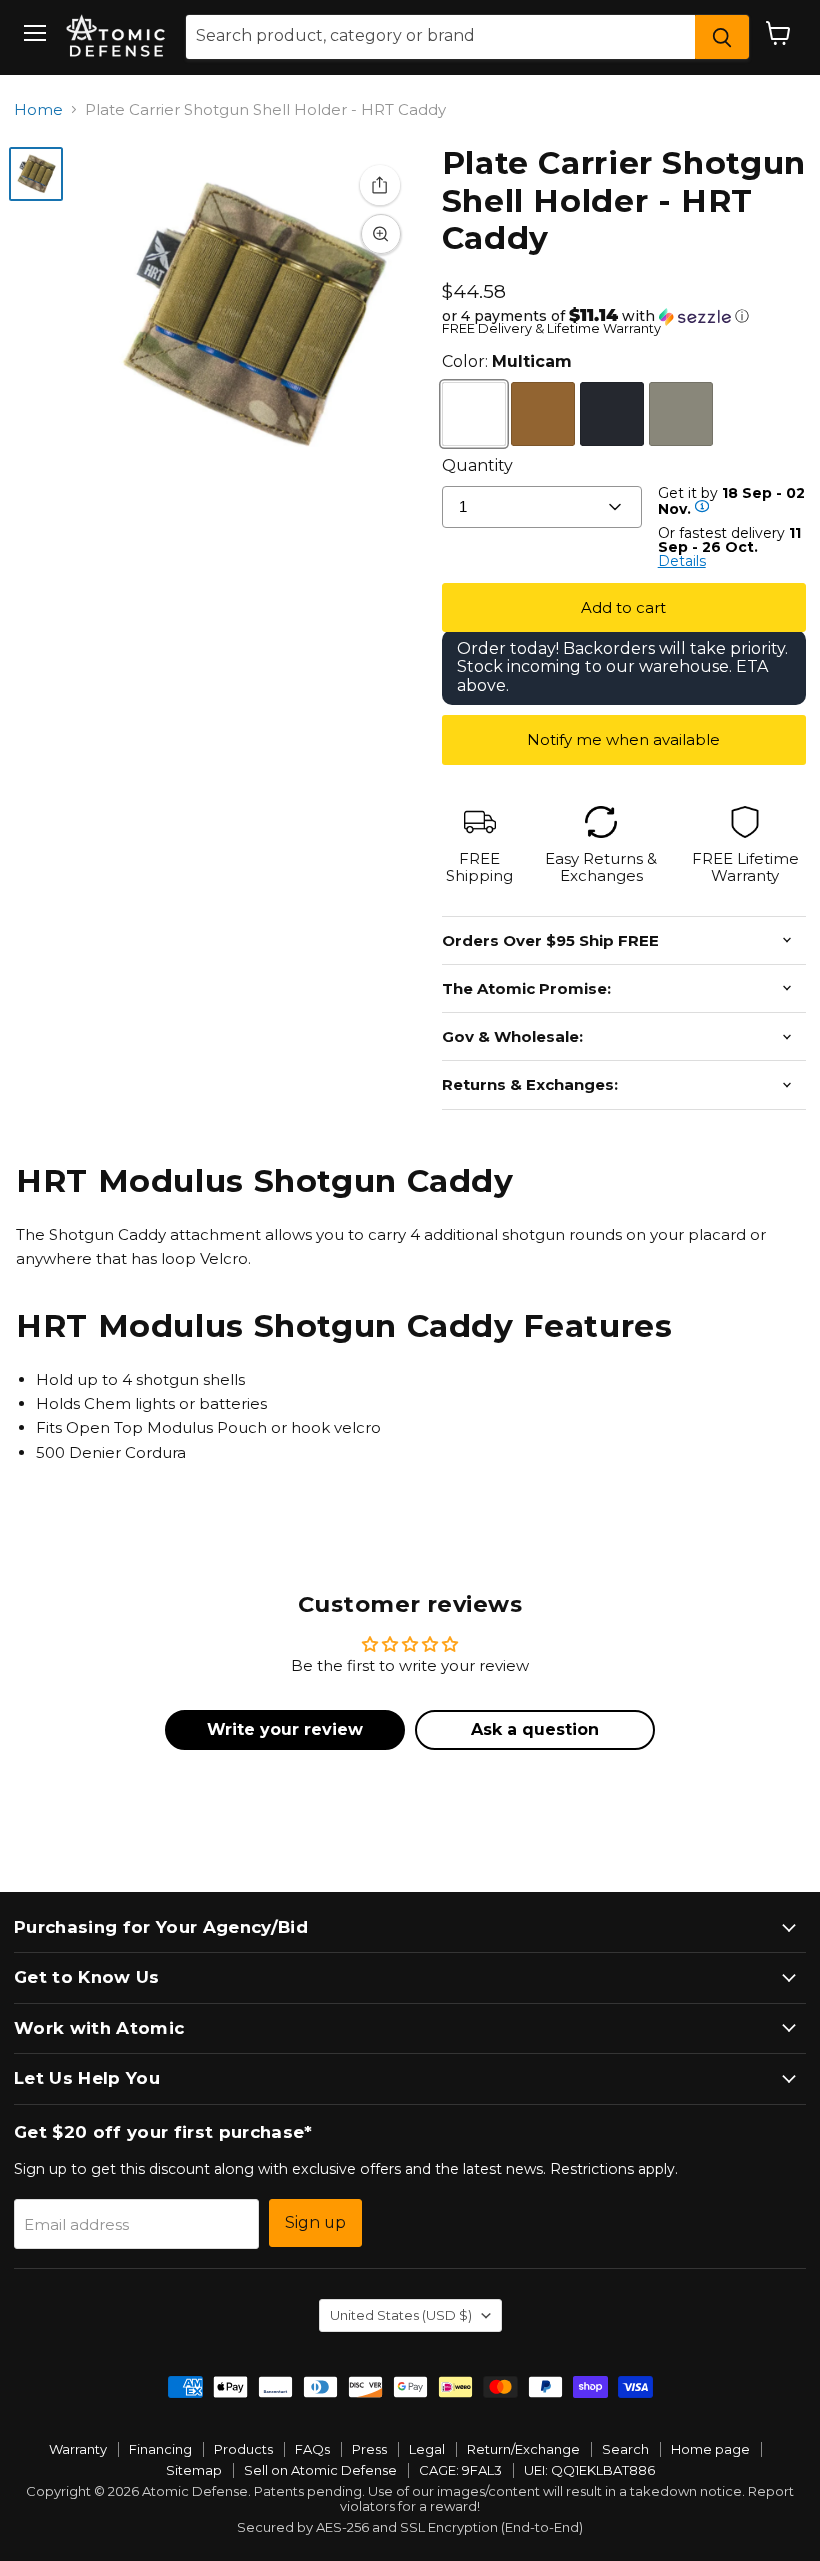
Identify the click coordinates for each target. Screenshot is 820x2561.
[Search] (722, 37)
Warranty (78, 2449)
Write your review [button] (285, 1729)
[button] (624, 316)
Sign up (315, 2222)
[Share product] (380, 185)
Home (38, 109)
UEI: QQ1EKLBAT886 (589, 2470)
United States (401, 2315)
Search (625, 2449)
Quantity (477, 465)
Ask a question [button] (535, 1729)
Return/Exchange (523, 2449)
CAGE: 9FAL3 (460, 2470)
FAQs (312, 2449)
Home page (710, 2449)
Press (369, 2449)
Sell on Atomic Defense (320, 2470)
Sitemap (194, 2470)
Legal (427, 2449)
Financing (160, 2449)
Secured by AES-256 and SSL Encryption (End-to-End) (410, 2527)
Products (243, 2449)
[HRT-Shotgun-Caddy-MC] (36, 174)
